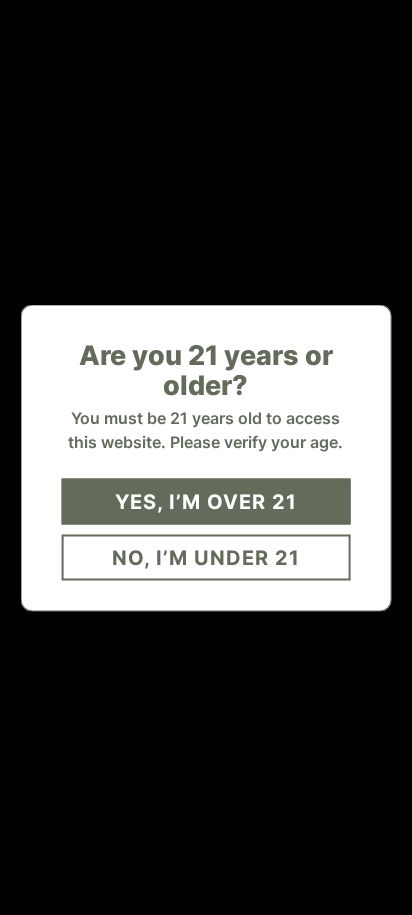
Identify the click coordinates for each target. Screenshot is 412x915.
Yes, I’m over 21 (206, 501)
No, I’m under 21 (206, 557)
